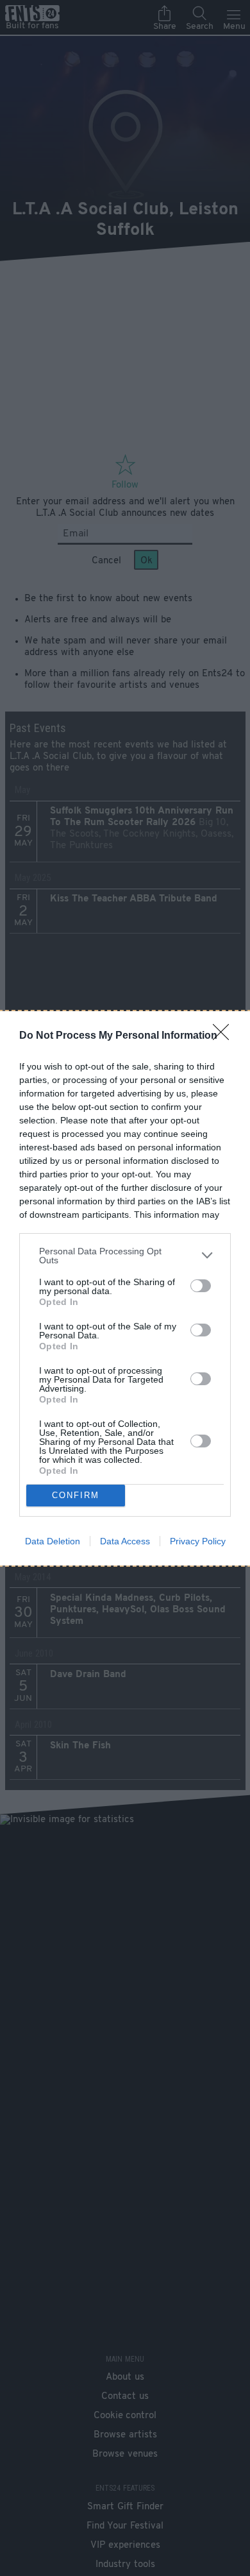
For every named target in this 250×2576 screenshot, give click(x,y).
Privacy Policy (198, 1541)
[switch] (201, 1286)
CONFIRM (76, 1495)
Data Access (125, 1541)
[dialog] (125, 1288)
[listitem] (125, 1256)
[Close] (225, 1036)
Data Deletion (53, 1541)
